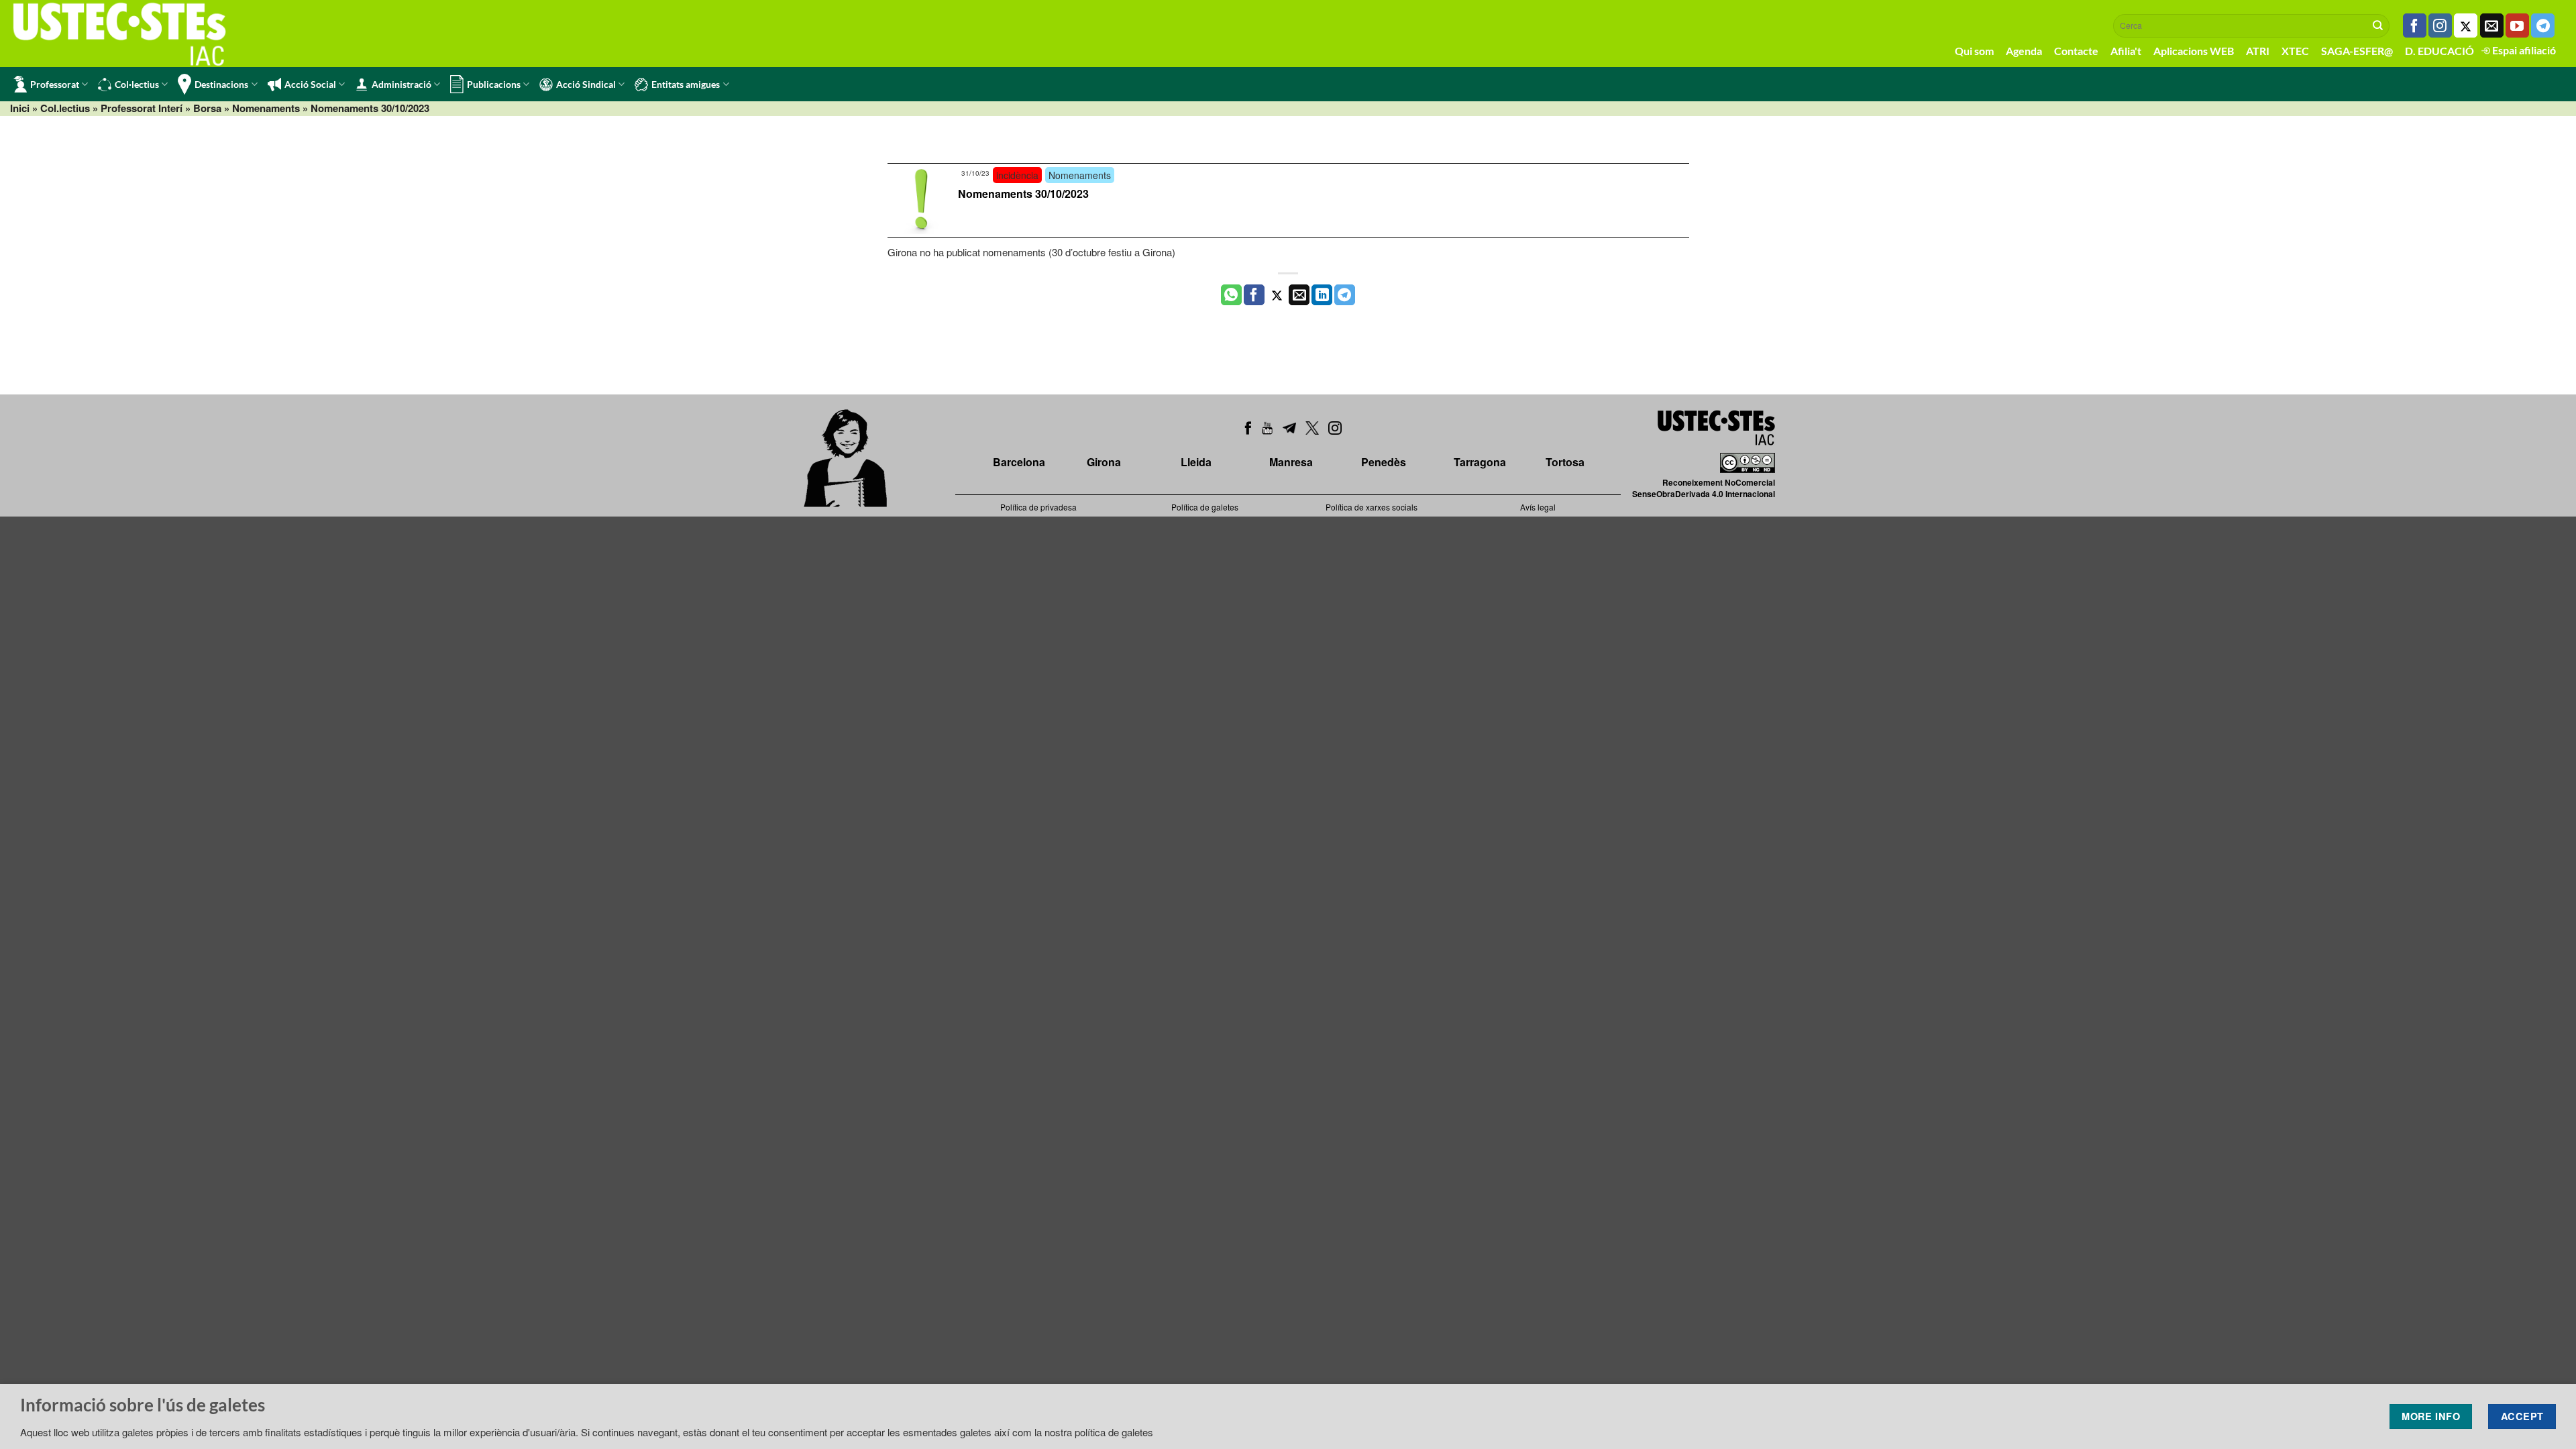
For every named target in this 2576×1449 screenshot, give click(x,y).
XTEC (2295, 51)
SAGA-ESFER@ (2357, 51)
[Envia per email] (1299, 295)
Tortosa (1565, 462)
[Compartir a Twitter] (1277, 295)
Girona (1104, 462)
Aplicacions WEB (2194, 51)
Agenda (2024, 51)
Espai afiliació (2523, 50)
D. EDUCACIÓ (2439, 51)
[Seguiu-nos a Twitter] (2466, 25)
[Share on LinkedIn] (1322, 295)
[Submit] (2378, 25)
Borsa (207, 108)
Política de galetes (1205, 507)
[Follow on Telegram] (2543, 25)
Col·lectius (137, 84)
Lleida (1196, 462)
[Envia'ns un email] (2492, 25)
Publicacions (494, 84)
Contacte (2076, 51)
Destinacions (221, 84)
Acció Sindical (586, 84)
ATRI (2258, 51)
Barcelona (1019, 462)
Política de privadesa (1038, 507)
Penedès (1384, 462)
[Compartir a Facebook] (1254, 295)
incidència (1017, 175)
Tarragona (1480, 462)
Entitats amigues (686, 84)
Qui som (1974, 51)
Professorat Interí (142, 108)
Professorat (55, 84)
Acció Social (310, 84)
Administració (401, 84)
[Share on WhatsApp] (1231, 295)
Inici (20, 108)
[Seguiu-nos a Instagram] (2440, 25)
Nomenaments (266, 108)
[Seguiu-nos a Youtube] (2517, 25)
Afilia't (2126, 51)
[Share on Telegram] (1345, 295)
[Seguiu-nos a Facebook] (2415, 25)
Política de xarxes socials (1372, 507)
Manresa (1291, 462)
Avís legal (1538, 507)
